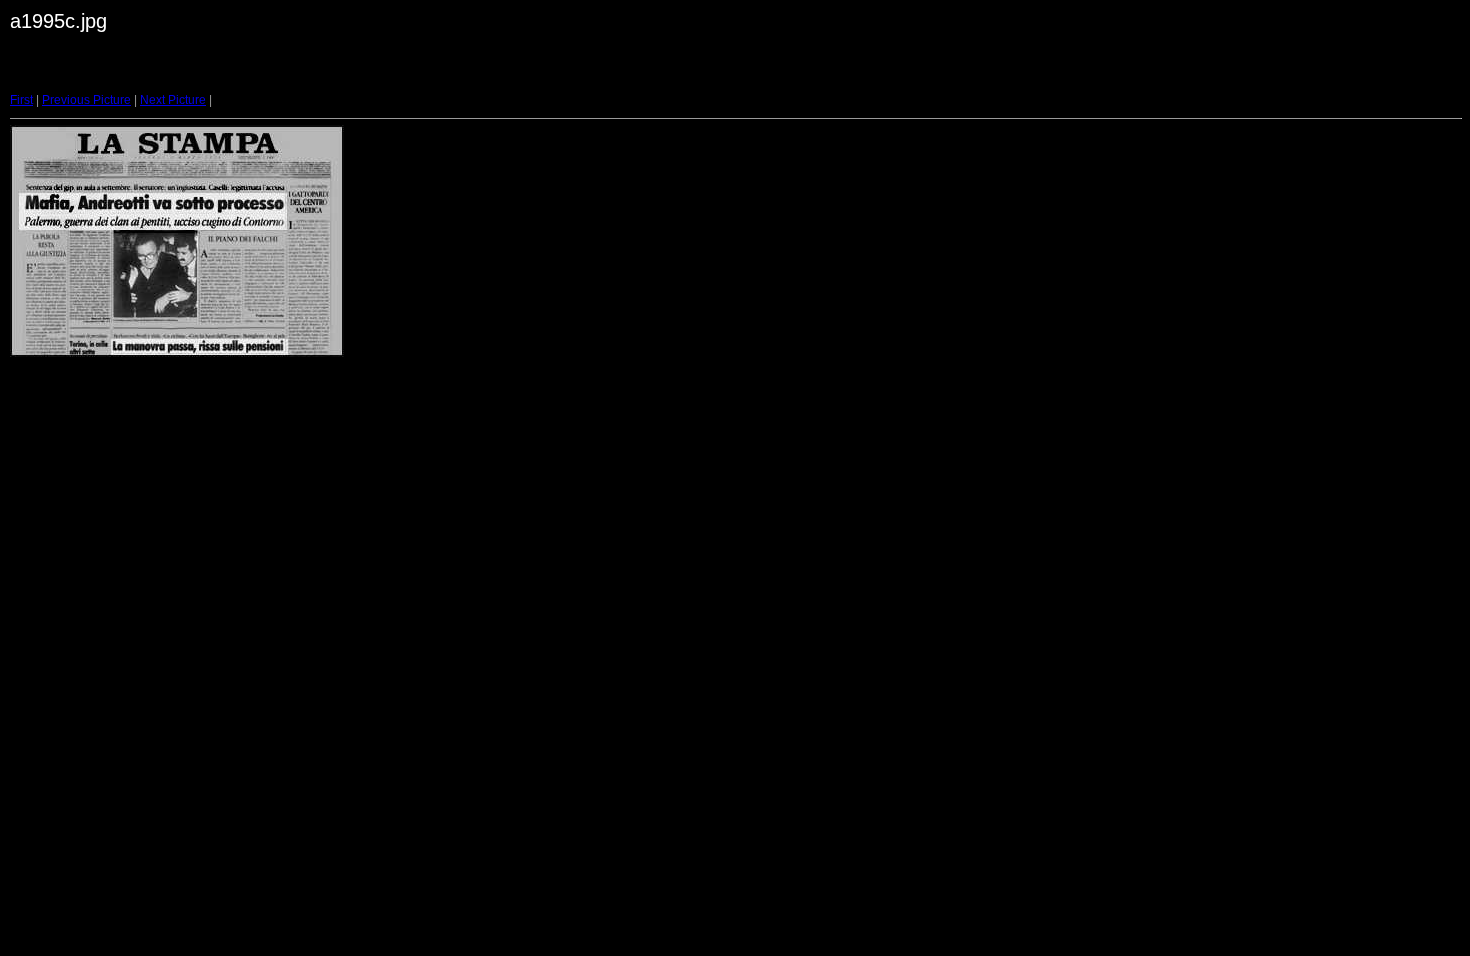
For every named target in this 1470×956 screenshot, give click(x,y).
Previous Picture (86, 100)
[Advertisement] (449, 74)
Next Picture (173, 100)
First (21, 100)
